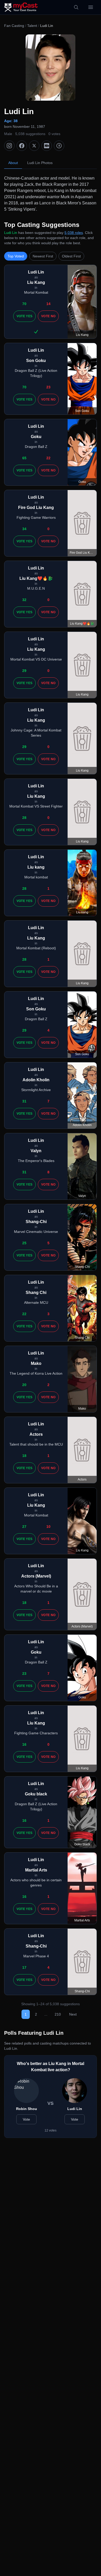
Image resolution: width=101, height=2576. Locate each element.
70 (24, 304)
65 (24, 458)
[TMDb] (59, 146)
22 (48, 458)
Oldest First (71, 256)
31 (24, 1101)
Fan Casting (14, 26)
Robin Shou (27, 2109)
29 (24, 671)
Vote (26, 2119)
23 (48, 387)
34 (24, 529)
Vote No (48, 316)
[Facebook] (22, 146)
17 (24, 1967)
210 (58, 2014)
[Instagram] (9, 146)
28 (24, 818)
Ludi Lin (75, 2109)
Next (73, 2014)
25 (24, 1243)
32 (24, 600)
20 (24, 1385)
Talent (32, 26)
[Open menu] (91, 7)
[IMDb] (47, 146)
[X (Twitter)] (34, 146)
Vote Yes (24, 316)
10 (48, 1527)
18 (24, 1456)
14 (48, 304)
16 (24, 1744)
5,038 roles (74, 233)
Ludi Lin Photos (40, 163)
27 (24, 1527)
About (13, 163)
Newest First (43, 256)
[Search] (76, 7)
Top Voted (16, 256)
